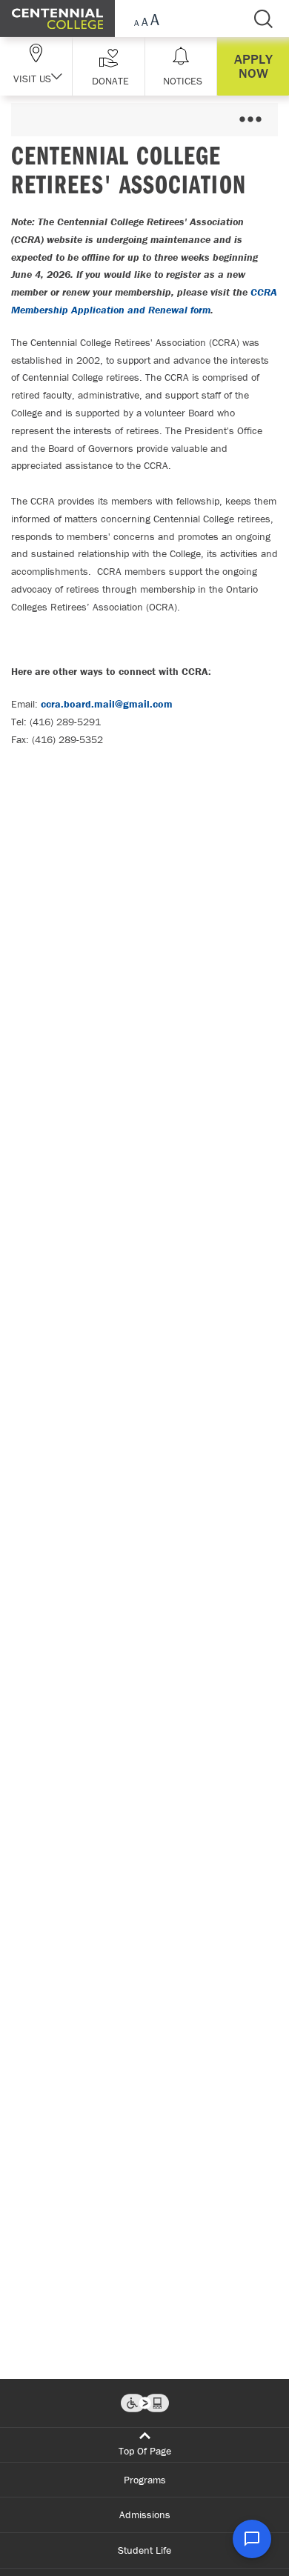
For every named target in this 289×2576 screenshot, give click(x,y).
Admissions (145, 2515)
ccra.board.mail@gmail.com (107, 704)
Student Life (144, 2550)
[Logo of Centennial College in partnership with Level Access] (145, 2403)
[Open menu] (250, 120)
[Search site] (263, 19)
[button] (109, 66)
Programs (145, 2480)
